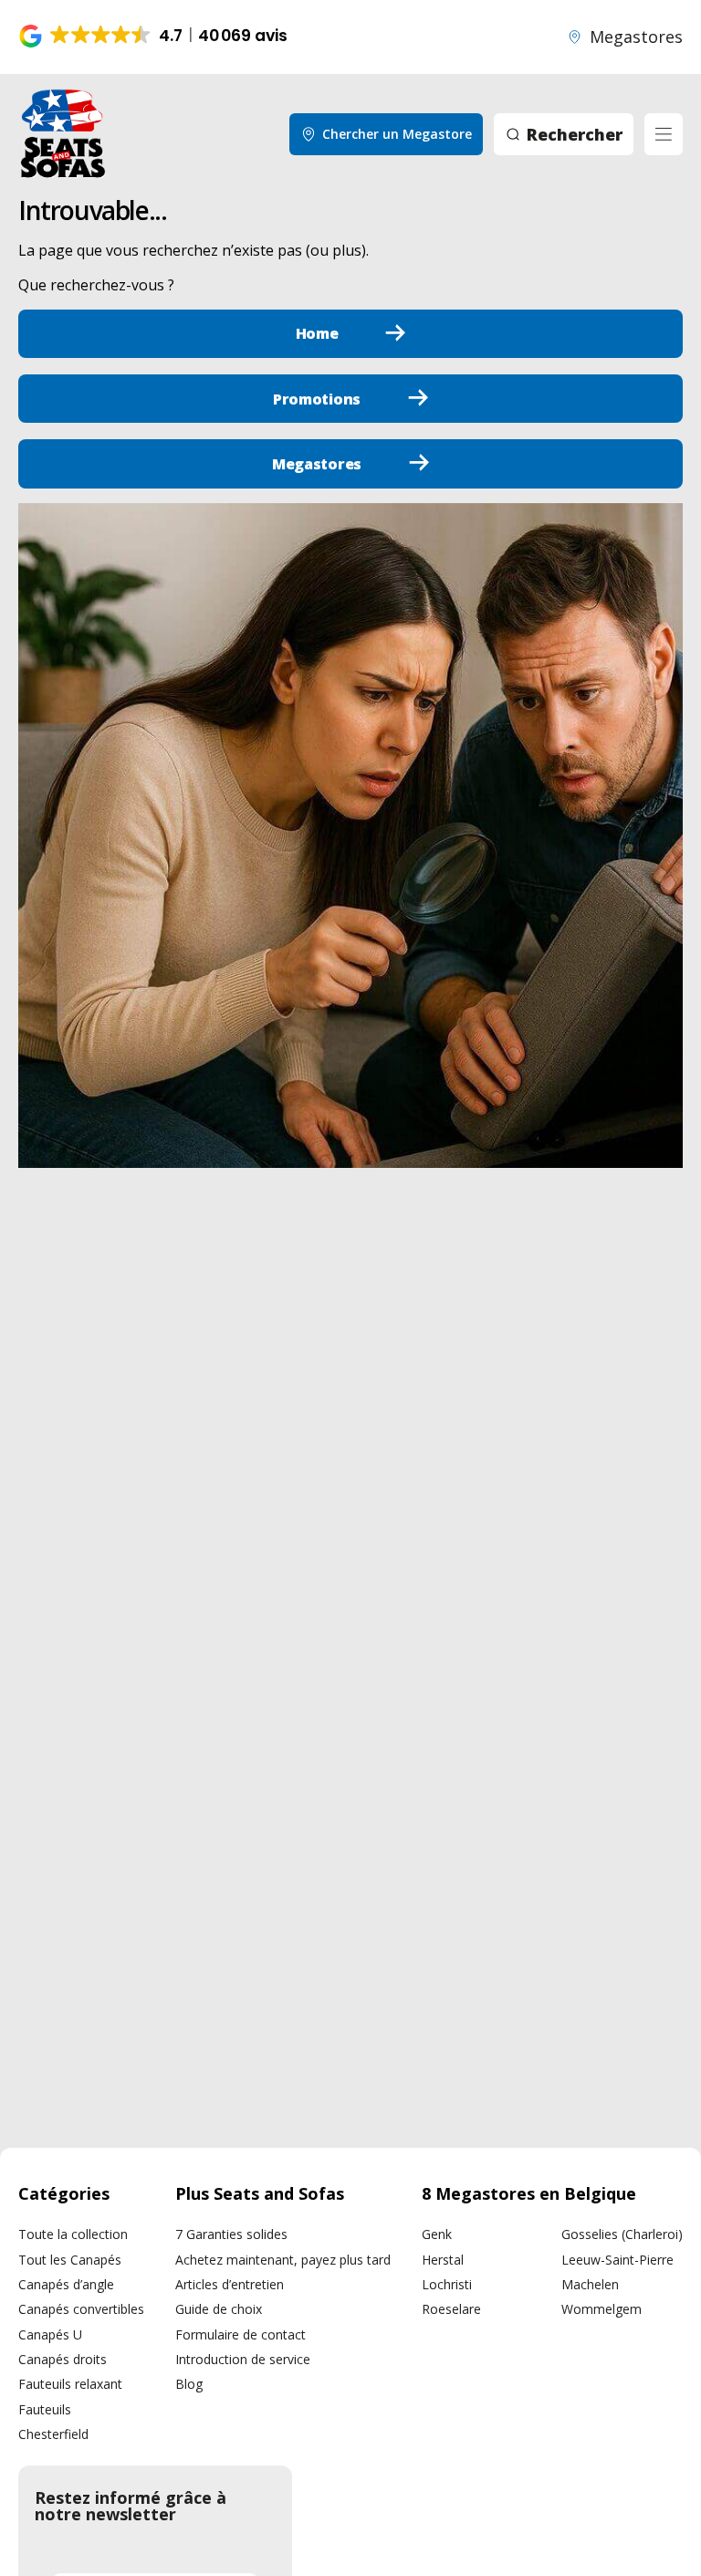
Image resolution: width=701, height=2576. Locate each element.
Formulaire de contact (241, 2334)
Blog (189, 2384)
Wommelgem (602, 2309)
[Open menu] (664, 134)
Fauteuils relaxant (70, 2384)
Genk (437, 2234)
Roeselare (451, 2309)
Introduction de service (243, 2359)
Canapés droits (63, 2359)
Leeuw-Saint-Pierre (617, 2260)
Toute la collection (73, 2234)
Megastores (636, 37)
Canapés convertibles (81, 2309)
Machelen (590, 2284)
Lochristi (447, 2284)
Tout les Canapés (70, 2260)
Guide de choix (219, 2309)
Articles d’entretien (230, 2284)
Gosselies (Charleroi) (622, 2234)
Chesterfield (53, 2434)
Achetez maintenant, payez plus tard (283, 2260)
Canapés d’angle (66, 2284)
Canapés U (50, 2334)
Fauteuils (45, 2409)
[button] (155, 37)
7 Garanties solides (231, 2234)
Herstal (443, 2260)
